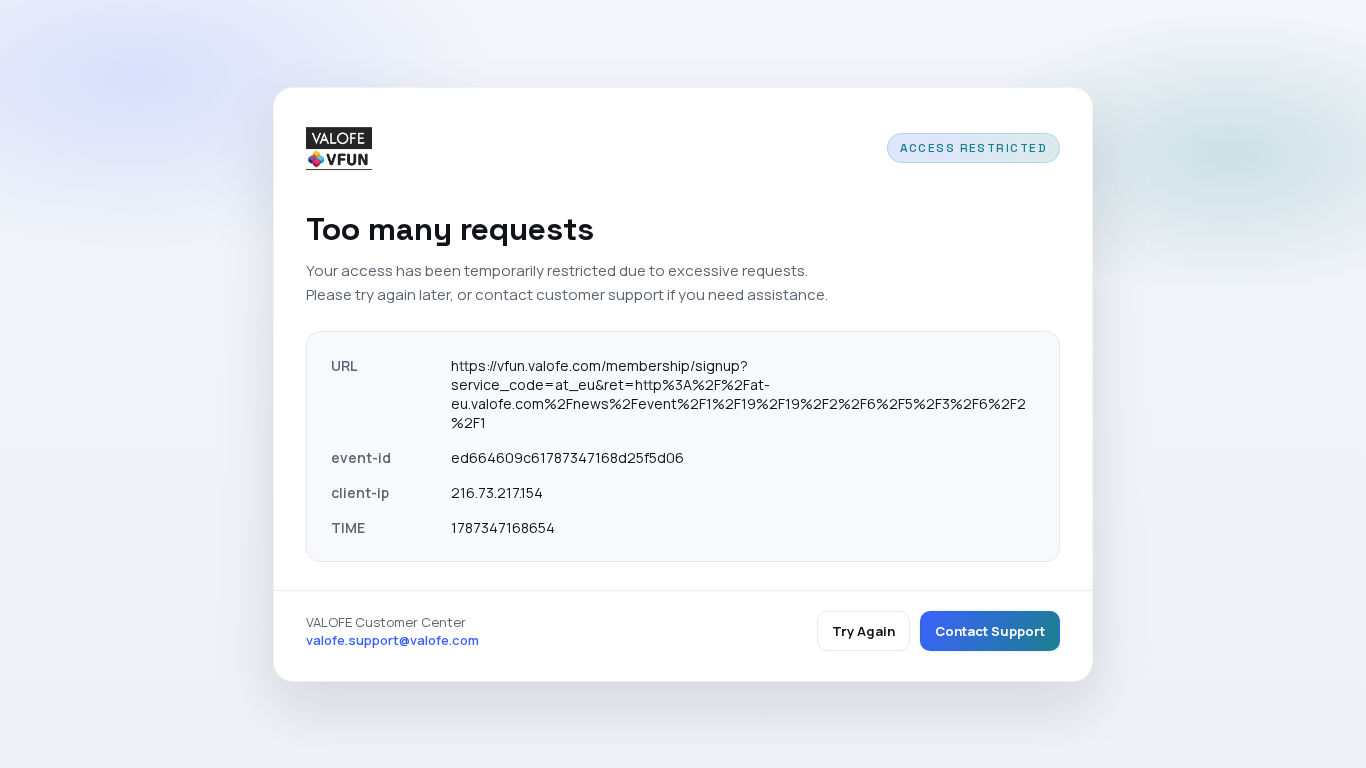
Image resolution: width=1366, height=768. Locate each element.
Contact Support (990, 631)
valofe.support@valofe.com (392, 640)
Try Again (863, 631)
